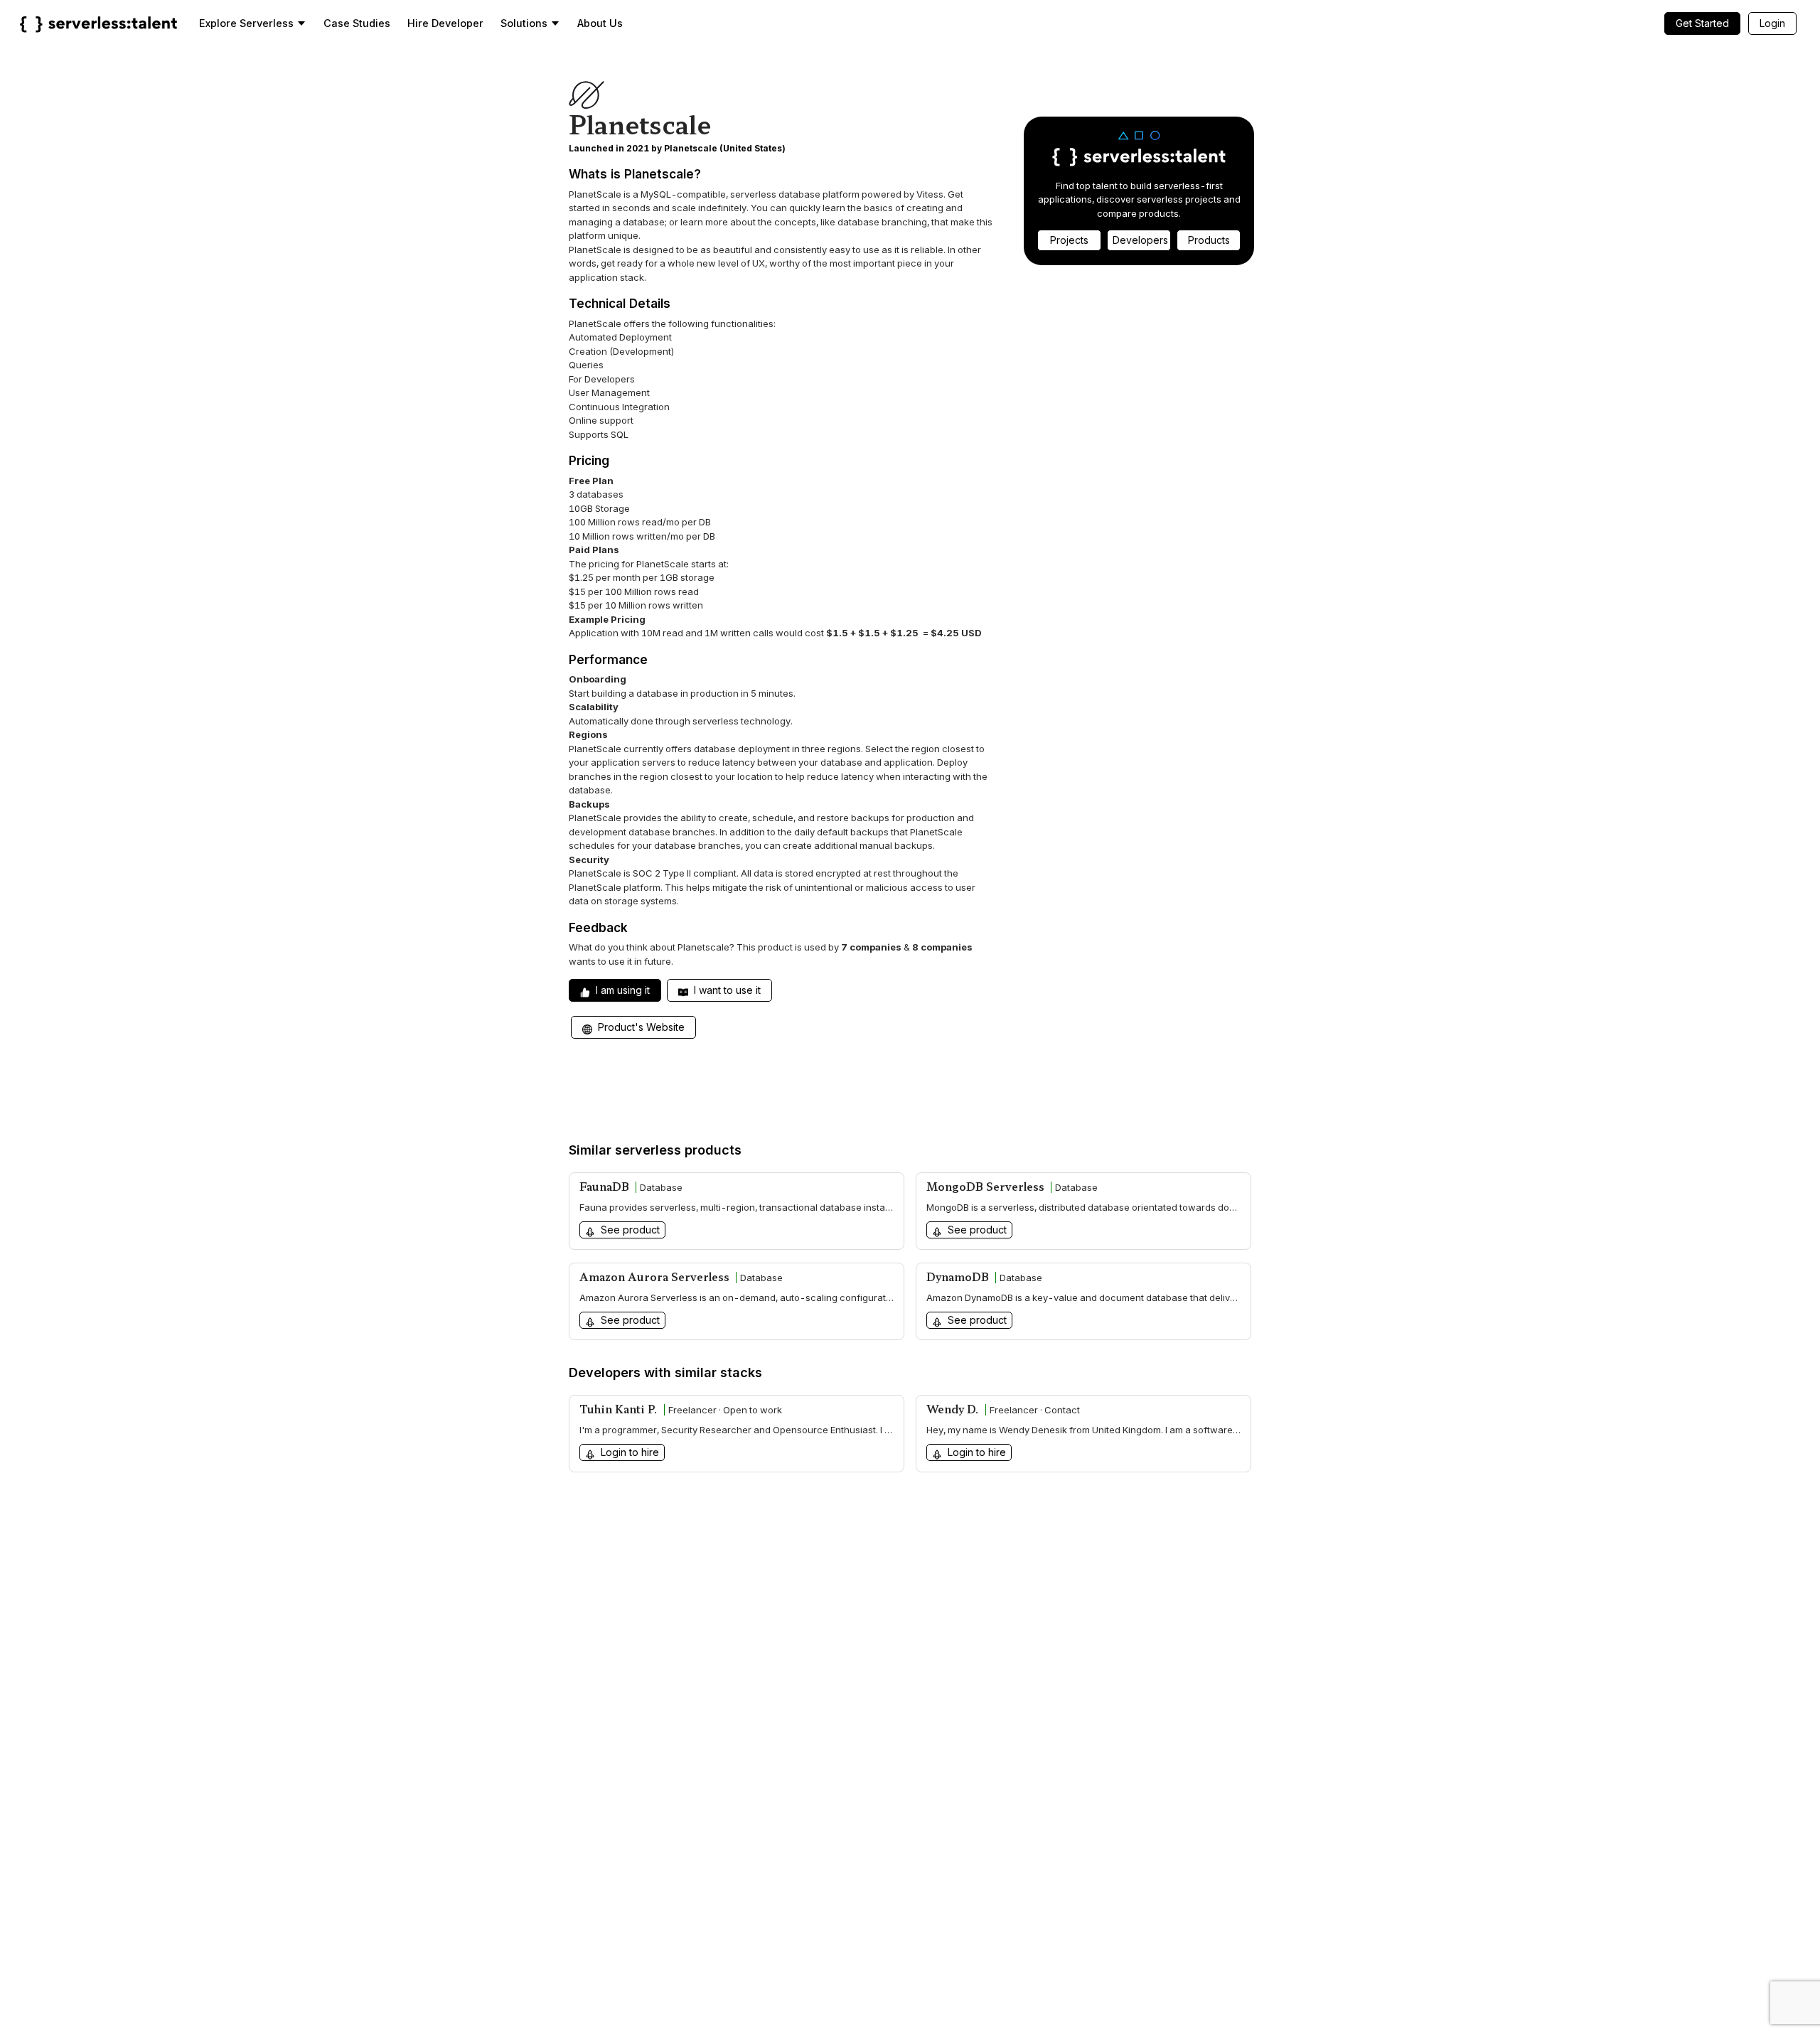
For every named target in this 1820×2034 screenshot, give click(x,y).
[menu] (991, 23)
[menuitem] (253, 23)
